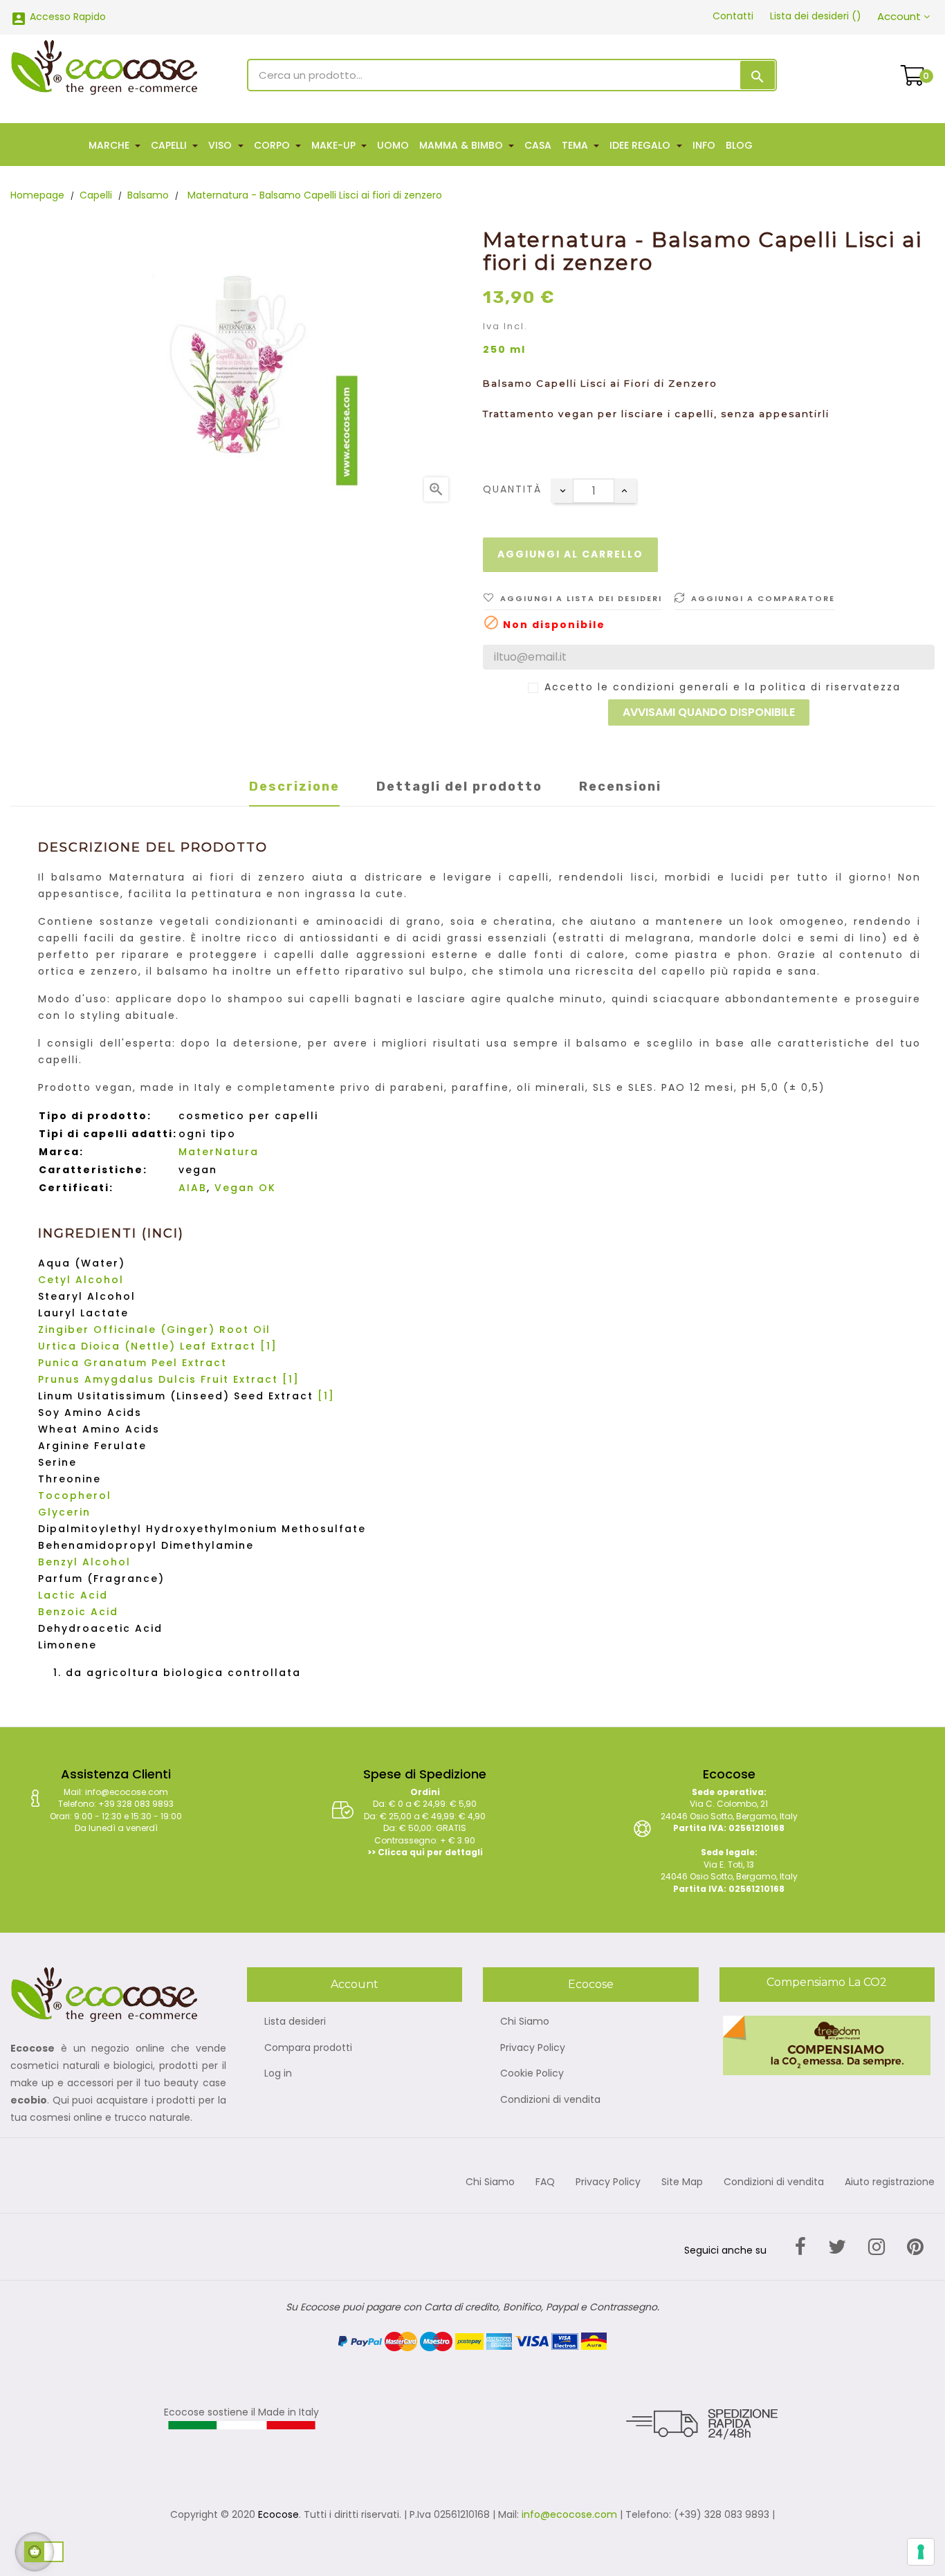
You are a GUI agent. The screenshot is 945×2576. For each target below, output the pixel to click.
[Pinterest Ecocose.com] (915, 2247)
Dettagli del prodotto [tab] (459, 786)
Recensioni (620, 786)
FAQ (545, 2182)
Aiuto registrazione (890, 2182)
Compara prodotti (308, 2048)
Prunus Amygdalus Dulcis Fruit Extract (158, 1379)
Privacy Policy (533, 2048)
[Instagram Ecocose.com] (877, 2247)
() (816, 16)
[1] (269, 1346)
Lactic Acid (73, 1595)
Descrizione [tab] (294, 786)
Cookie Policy (532, 2074)
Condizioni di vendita (550, 2100)
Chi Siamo (525, 2022)
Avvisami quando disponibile (709, 712)
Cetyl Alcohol (81, 1280)
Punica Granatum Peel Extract (132, 1363)
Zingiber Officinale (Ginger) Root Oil (154, 1330)
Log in (278, 2074)
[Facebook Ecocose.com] (800, 2247)
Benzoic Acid (78, 1612)
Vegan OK (245, 1188)
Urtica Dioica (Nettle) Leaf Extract (147, 1346)
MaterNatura (219, 1152)
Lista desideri (295, 2022)
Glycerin (64, 1512)
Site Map (682, 2182)
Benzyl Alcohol (84, 1562)
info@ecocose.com (569, 2514)
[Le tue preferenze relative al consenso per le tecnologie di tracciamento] (921, 2552)
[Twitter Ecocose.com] (837, 2247)
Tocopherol (75, 1496)
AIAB (193, 1188)
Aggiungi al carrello (570, 554)
